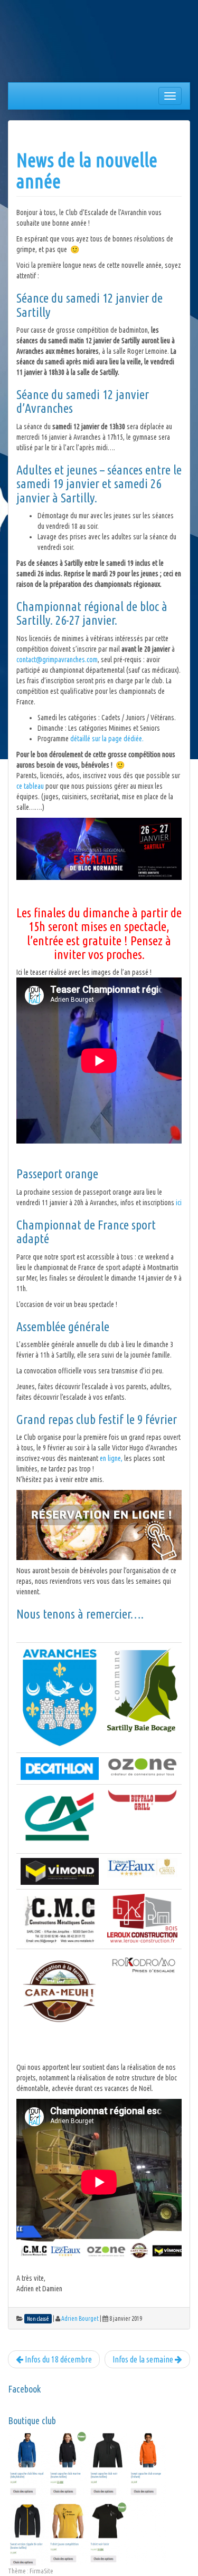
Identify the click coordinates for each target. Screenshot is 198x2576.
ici (179, 1203)
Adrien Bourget (80, 2318)
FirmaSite (41, 2571)
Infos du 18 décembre (58, 2359)
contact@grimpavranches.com (57, 660)
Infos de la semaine (144, 2359)
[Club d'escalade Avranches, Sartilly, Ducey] (48, 43)
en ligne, (111, 1458)
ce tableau (31, 786)
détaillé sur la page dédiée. (107, 739)
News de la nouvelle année (87, 171)
